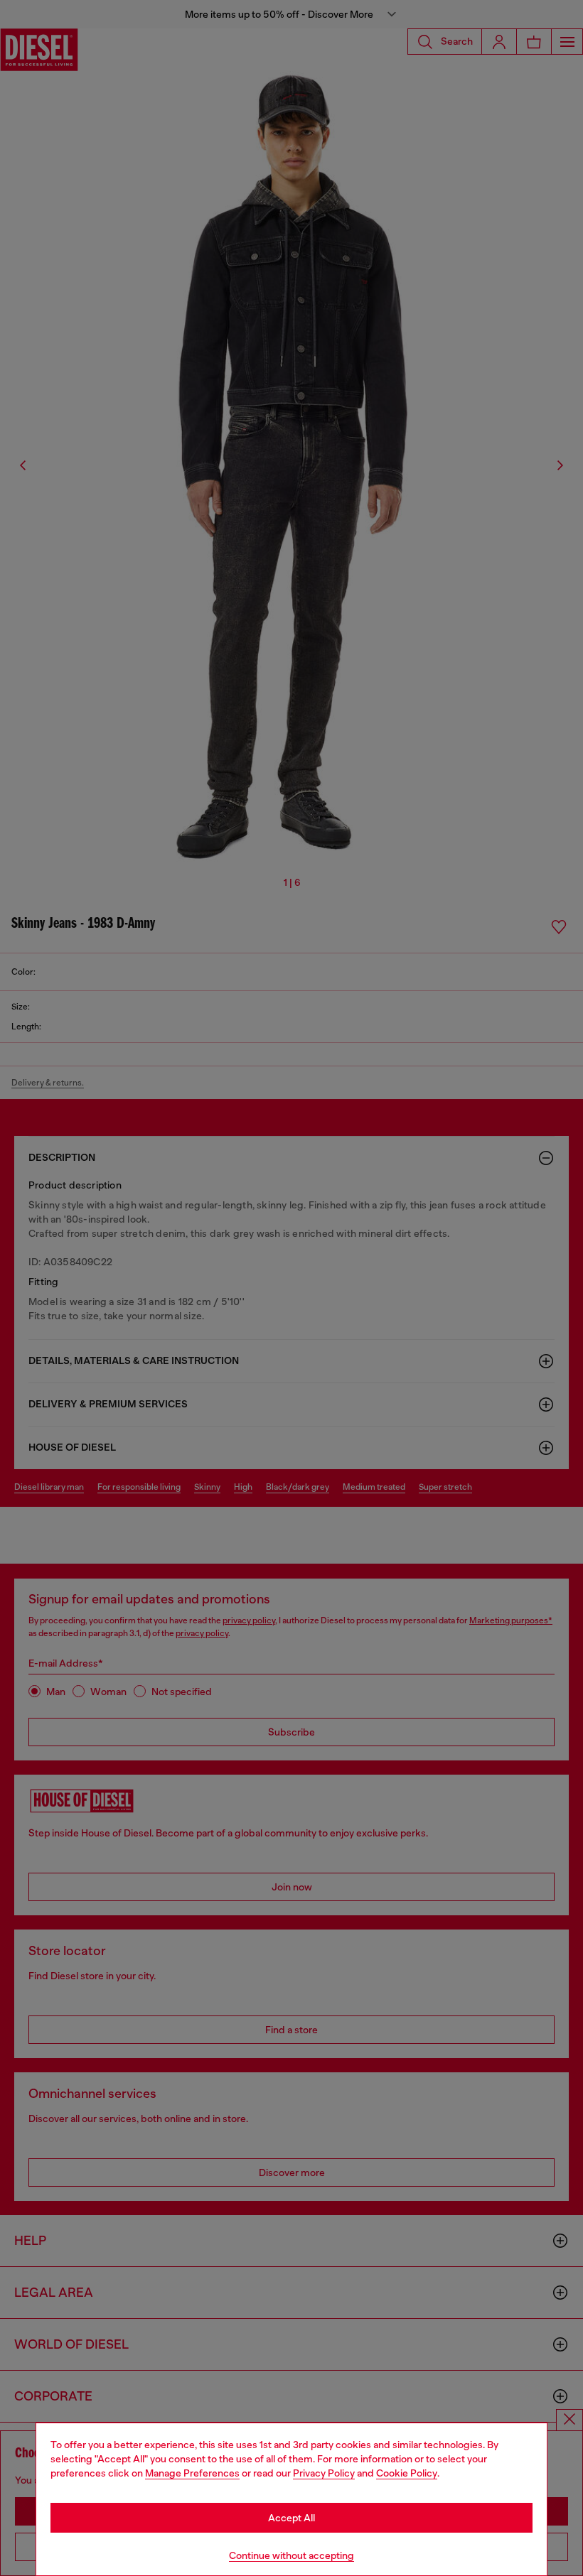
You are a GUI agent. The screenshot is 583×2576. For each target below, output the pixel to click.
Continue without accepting (291, 2555)
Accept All (291, 2518)
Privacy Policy (324, 2473)
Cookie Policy (407, 2473)
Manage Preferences (192, 2473)
